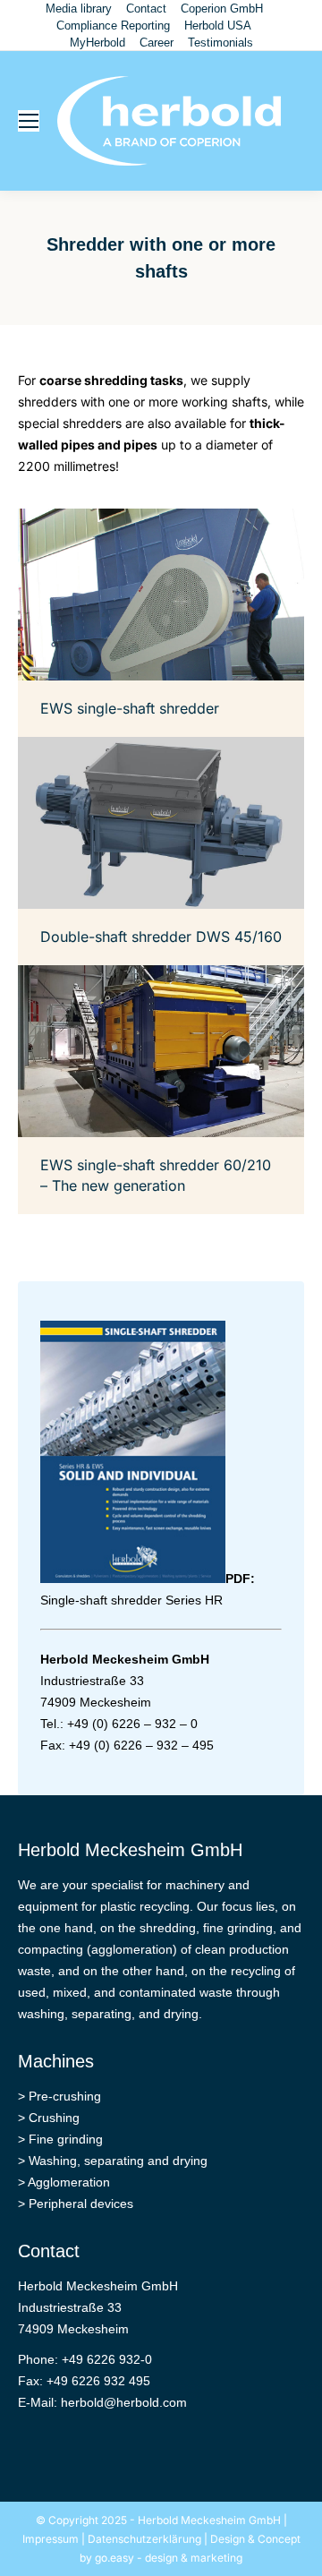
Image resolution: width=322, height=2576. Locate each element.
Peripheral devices (81, 2204)
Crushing (54, 2118)
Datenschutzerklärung (144, 2539)
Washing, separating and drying (118, 2161)
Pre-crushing (65, 2096)
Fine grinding (66, 2139)
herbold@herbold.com (124, 2402)
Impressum (51, 2539)
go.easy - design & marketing (169, 2558)
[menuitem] (79, 9)
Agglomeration (69, 2182)
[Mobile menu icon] (29, 121)
